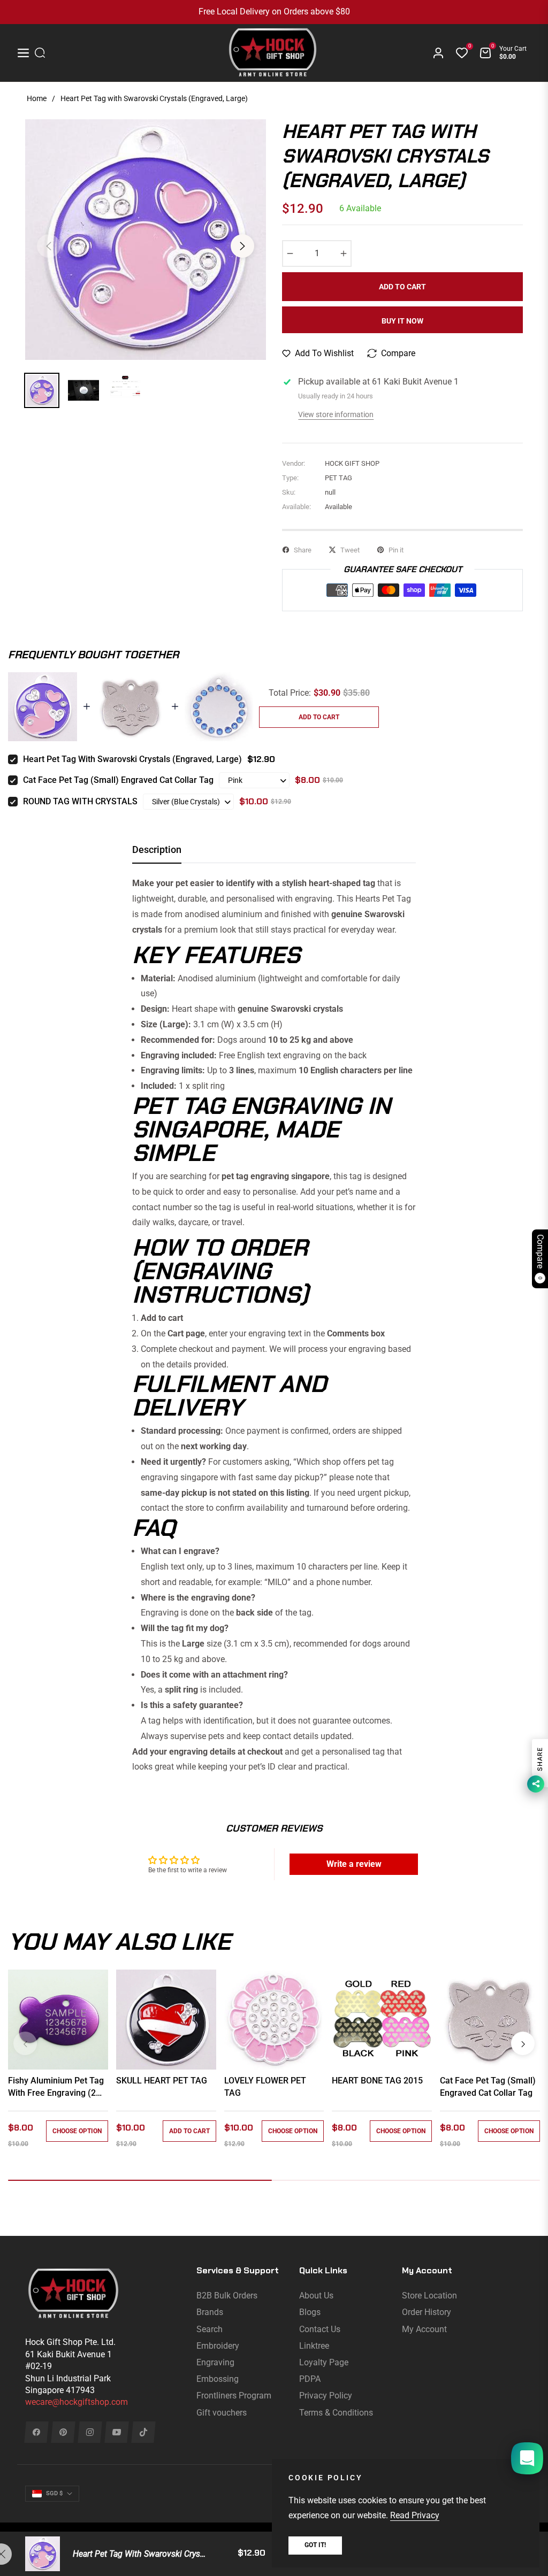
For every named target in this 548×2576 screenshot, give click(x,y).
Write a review (354, 1864)
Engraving (215, 2362)
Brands (210, 2312)
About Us (316, 2296)
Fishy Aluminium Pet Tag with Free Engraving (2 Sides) (56, 2087)
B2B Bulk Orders (227, 2296)
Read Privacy (415, 2515)
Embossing (218, 2379)
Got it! (315, 2545)
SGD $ (54, 2493)
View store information (336, 414)
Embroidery (218, 2346)
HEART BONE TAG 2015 (377, 2081)
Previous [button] (49, 246)
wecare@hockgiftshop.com (77, 2402)
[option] (146, 240)
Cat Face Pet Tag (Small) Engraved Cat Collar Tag (118, 780)
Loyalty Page (324, 2362)
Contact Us (320, 2329)
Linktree (314, 2346)
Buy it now (402, 321)
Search (210, 2329)
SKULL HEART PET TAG (162, 2081)
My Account (424, 2329)
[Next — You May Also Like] (523, 2043)
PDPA (310, 2379)
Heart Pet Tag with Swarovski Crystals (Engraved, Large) (132, 759)
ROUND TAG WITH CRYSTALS (80, 801)
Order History (427, 2312)
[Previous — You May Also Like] (25, 2043)
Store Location (429, 2296)
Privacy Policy (326, 2396)
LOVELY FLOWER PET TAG (265, 2086)
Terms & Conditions (336, 2413)
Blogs (310, 2312)
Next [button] (242, 246)
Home (37, 98)
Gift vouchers (222, 2413)
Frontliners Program (234, 2396)
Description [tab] (157, 849)
